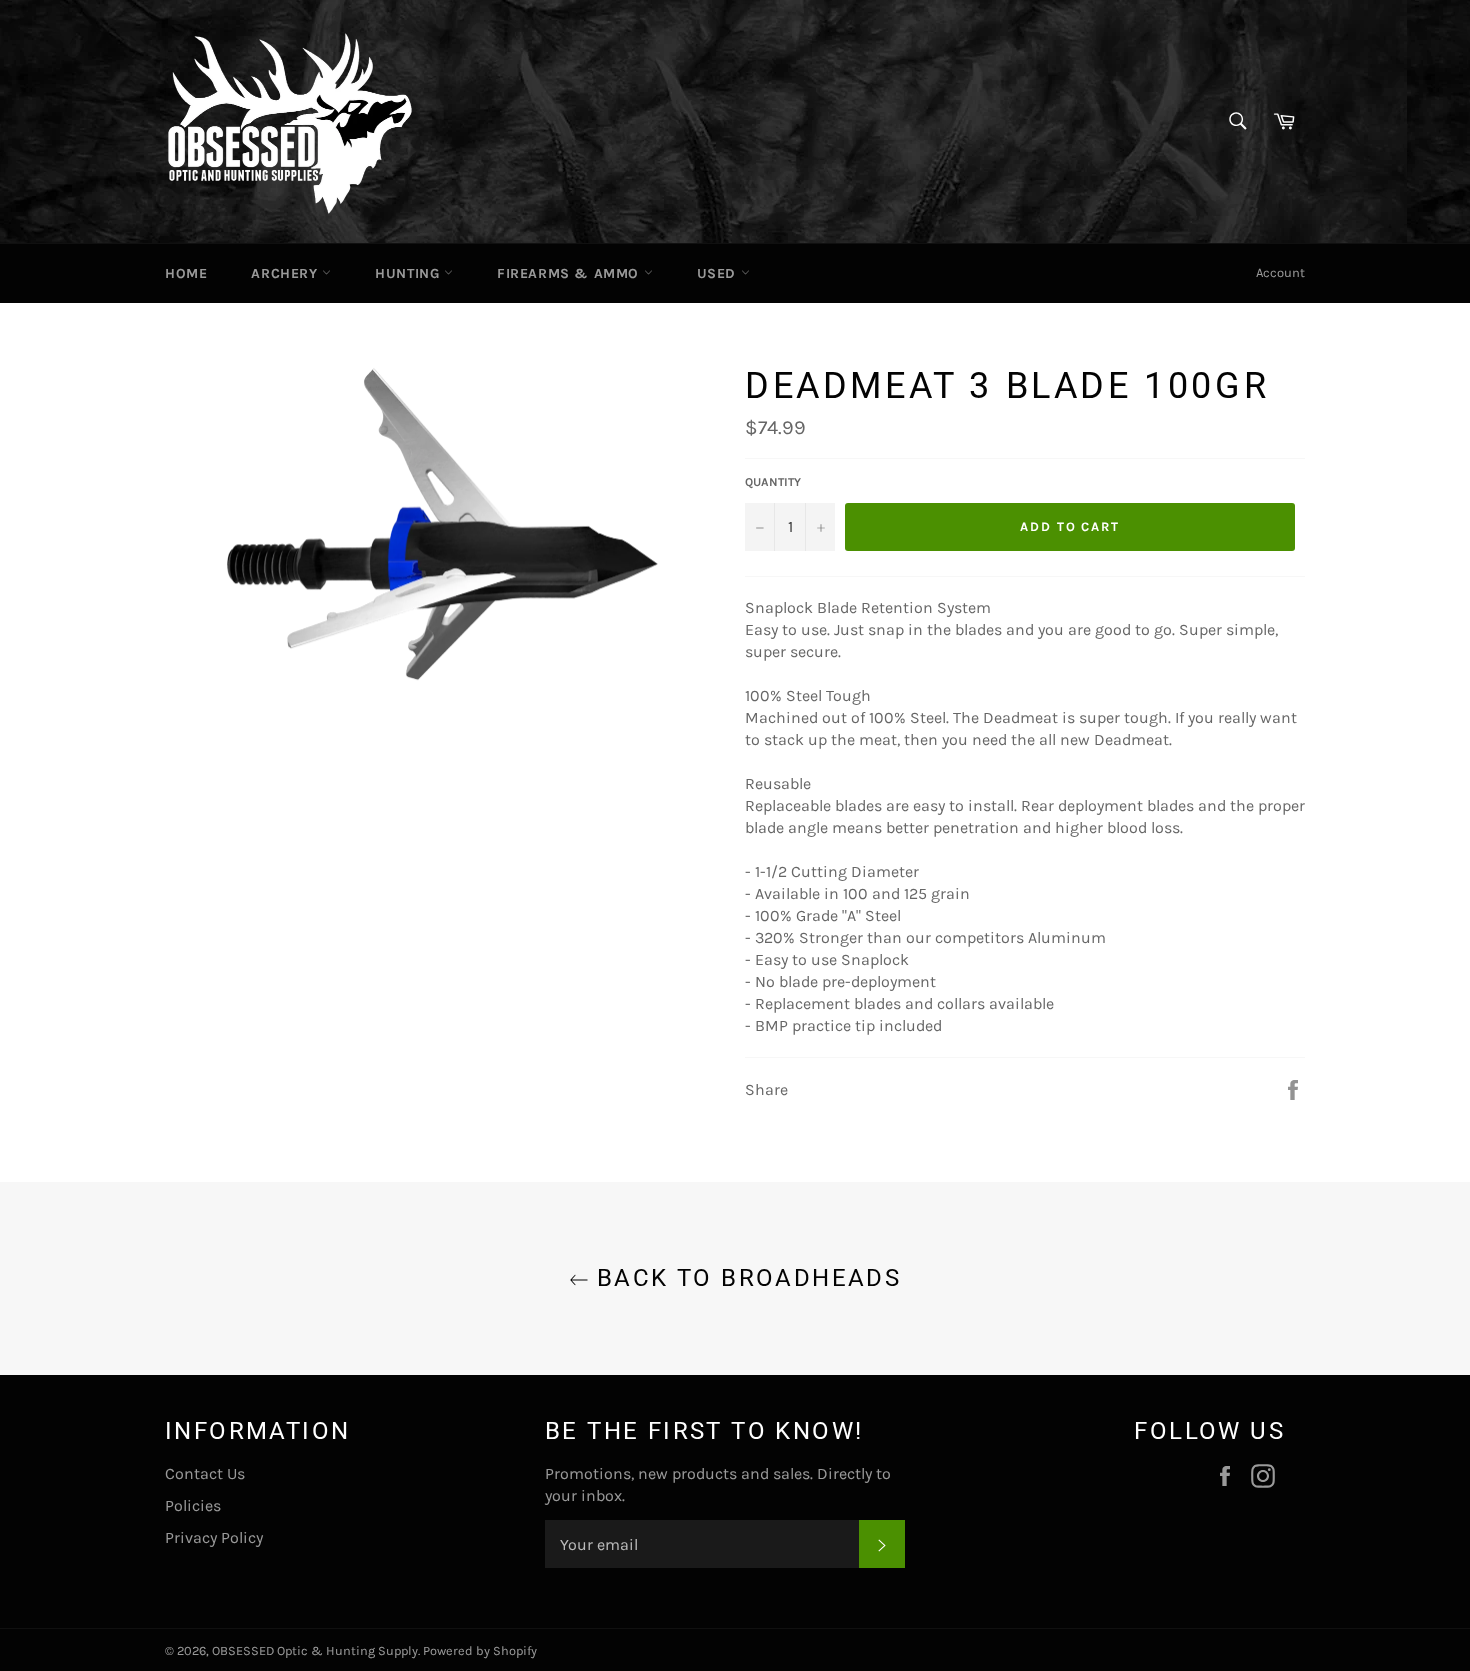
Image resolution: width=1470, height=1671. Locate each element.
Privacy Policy (214, 1537)
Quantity (773, 482)
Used (719, 273)
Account (1280, 272)
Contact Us (205, 1473)
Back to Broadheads (745, 1278)
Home (186, 273)
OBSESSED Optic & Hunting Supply (315, 1650)
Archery (286, 273)
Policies (193, 1505)
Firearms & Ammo (570, 273)
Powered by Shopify (480, 1650)
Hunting (409, 273)
